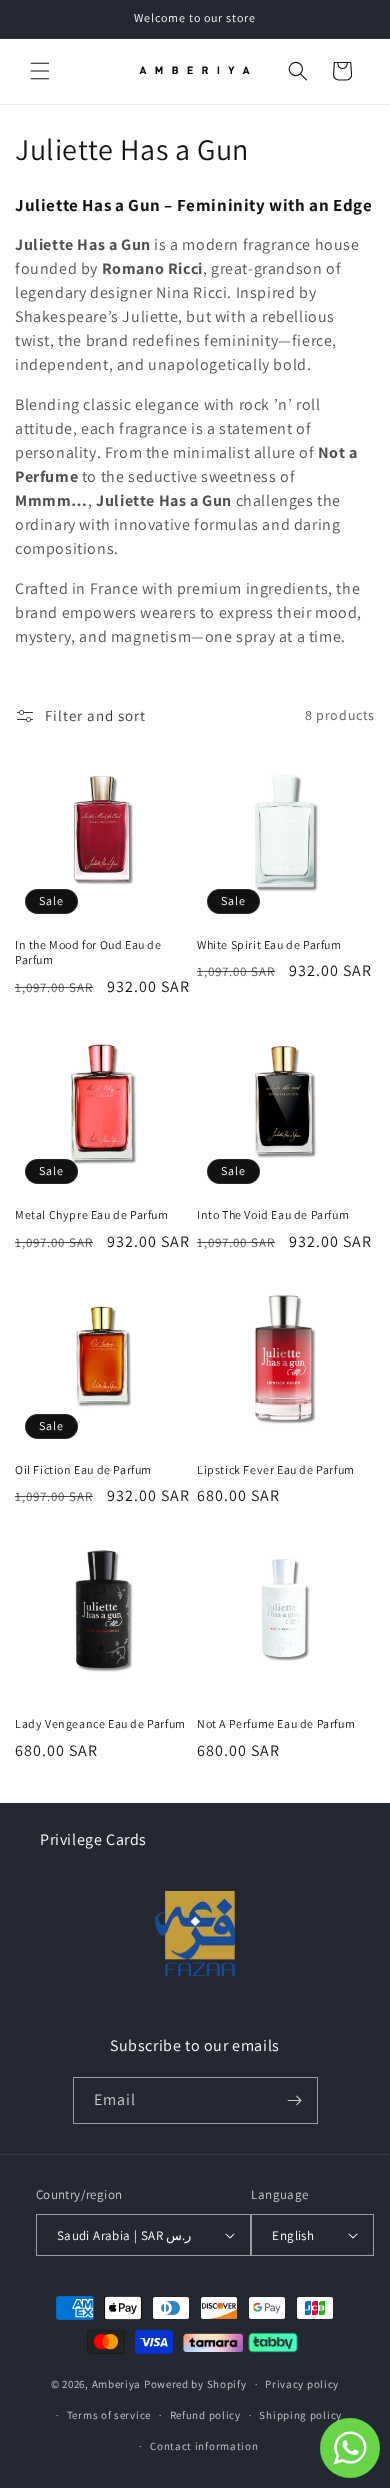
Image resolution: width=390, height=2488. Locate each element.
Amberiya (117, 2384)
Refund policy (205, 2415)
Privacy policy (302, 2384)
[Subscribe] (295, 2100)
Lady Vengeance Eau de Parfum (100, 1723)
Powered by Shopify (195, 2384)
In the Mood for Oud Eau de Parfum (88, 952)
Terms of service (109, 2415)
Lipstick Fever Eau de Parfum (276, 1469)
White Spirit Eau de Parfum (269, 944)
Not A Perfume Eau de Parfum (276, 1723)
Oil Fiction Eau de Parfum (83, 1469)
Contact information (204, 2446)
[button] (40, 71)
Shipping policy (300, 2415)
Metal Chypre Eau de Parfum (92, 1214)
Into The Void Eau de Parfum (273, 1214)
